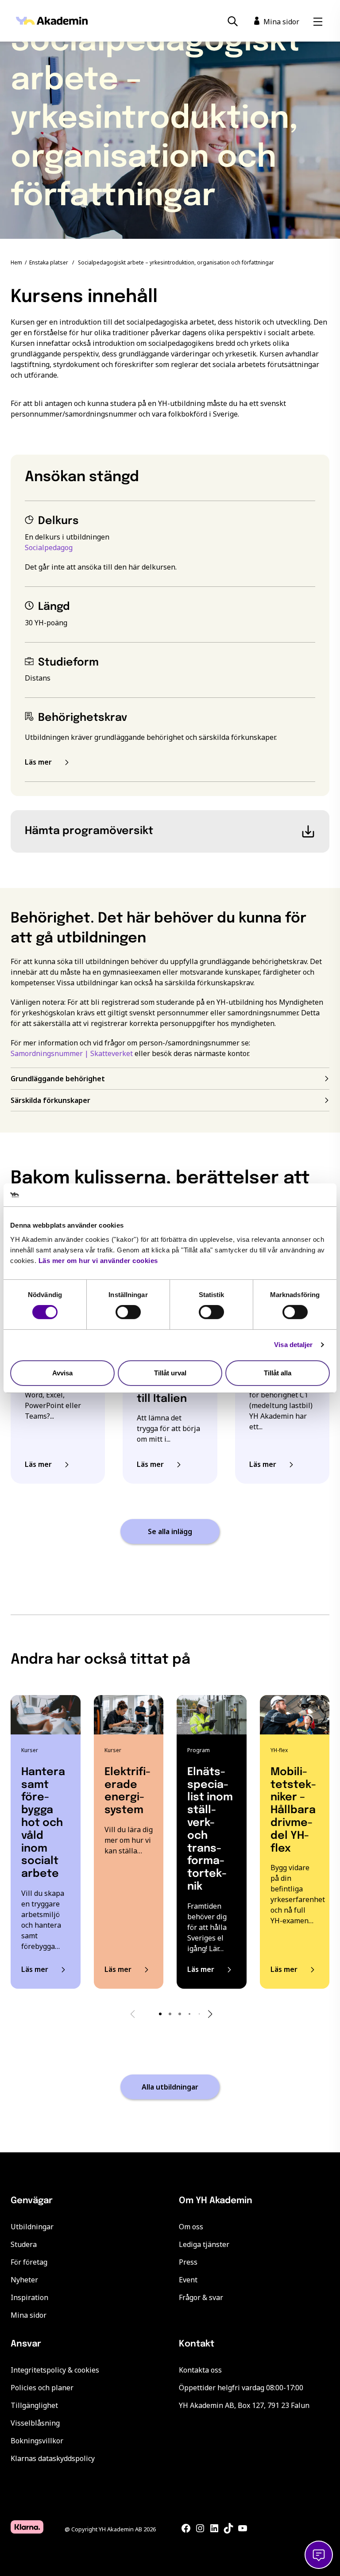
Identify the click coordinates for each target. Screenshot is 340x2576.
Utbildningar (32, 2227)
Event (188, 2280)
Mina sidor (29, 2315)
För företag (29, 2262)
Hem (16, 262)
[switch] (128, 1312)
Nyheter (24, 2280)
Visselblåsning (35, 2423)
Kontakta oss (200, 2370)
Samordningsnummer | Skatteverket (72, 1053)
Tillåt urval (170, 1373)
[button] (160, 2014)
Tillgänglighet (34, 2405)
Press (188, 2262)
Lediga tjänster (204, 2244)
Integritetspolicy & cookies (55, 2370)
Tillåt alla (278, 1373)
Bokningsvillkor (37, 2441)
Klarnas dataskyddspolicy (53, 2458)
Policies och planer (42, 2388)
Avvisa (62, 1373)
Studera (24, 2244)
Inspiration (29, 2297)
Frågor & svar (201, 2297)
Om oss (191, 2227)
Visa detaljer (293, 1345)
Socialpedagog (49, 547)
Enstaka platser (49, 262)
